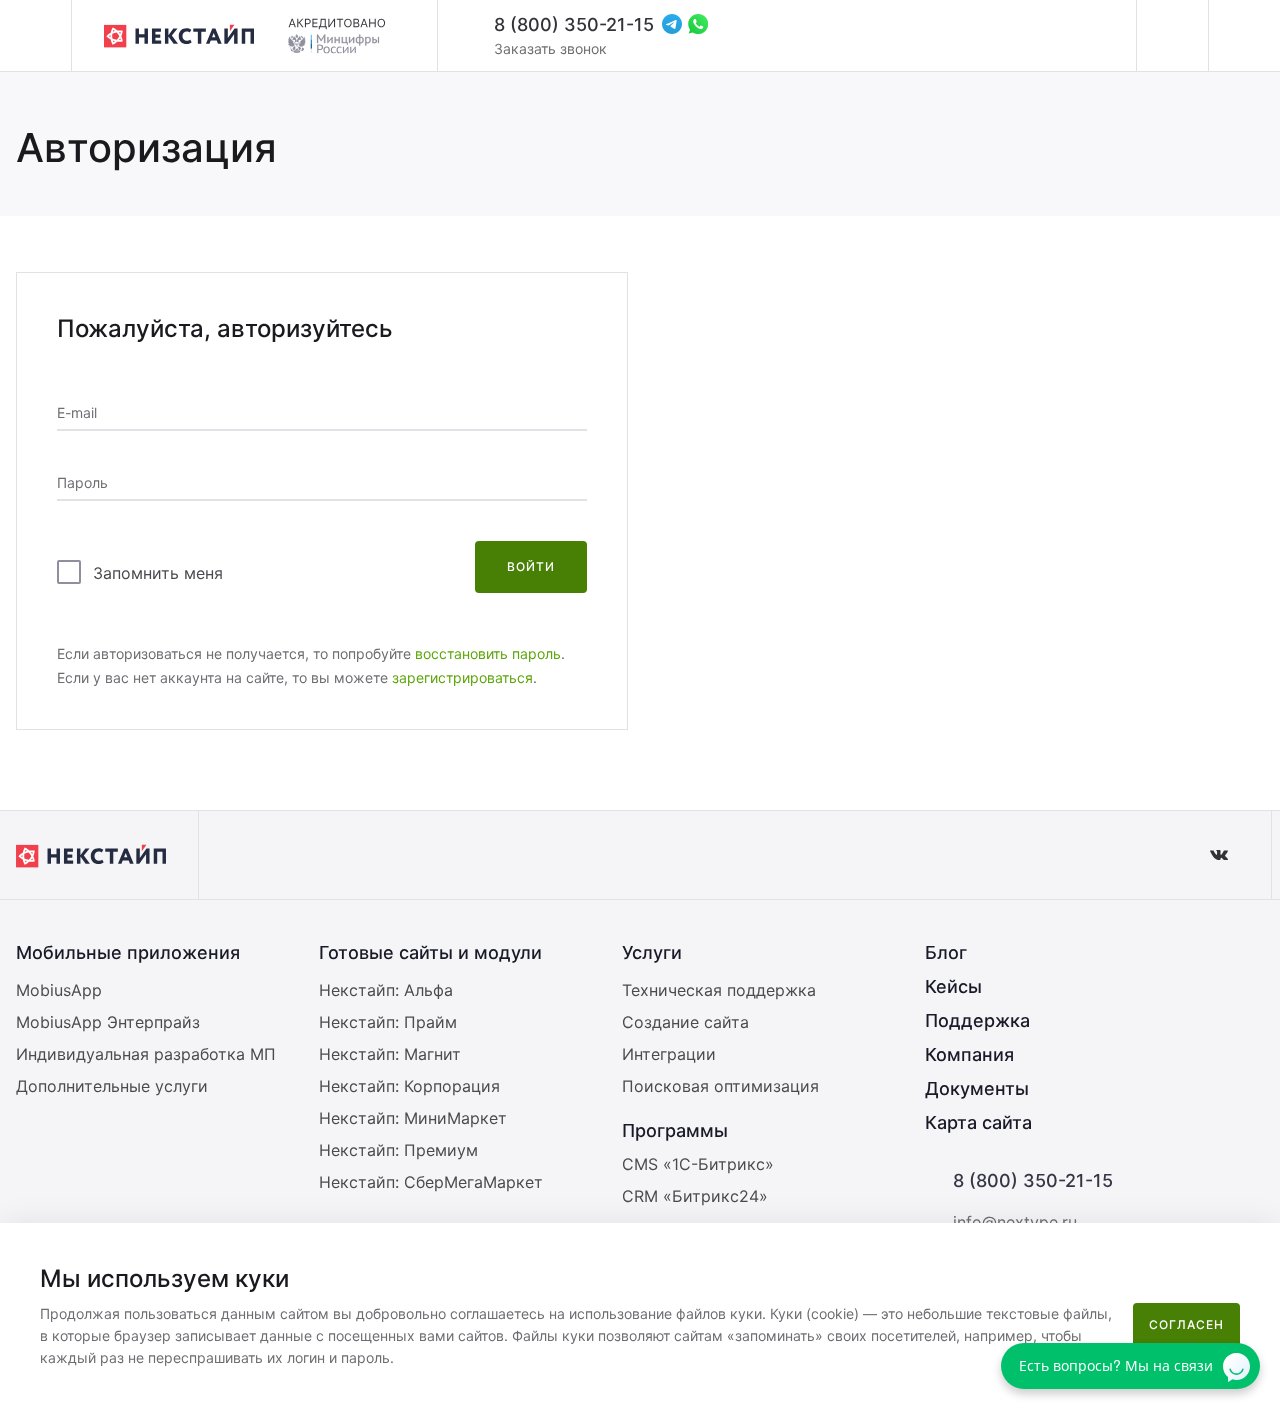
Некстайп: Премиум (398, 1150)
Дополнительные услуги (112, 1086)
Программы (675, 1130)
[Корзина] (1244, 36)
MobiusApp (59, 990)
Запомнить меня (158, 573)
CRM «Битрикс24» (695, 1196)
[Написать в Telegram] (672, 24)
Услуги (652, 952)
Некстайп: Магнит (390, 1054)
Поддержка (977, 1020)
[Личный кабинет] (1172, 36)
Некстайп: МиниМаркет (413, 1118)
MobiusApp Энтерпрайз (108, 1022)
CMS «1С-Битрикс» (698, 1164)
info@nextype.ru (1015, 1222)
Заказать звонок (550, 48)
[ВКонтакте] (1219, 855)
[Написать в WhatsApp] (698, 24)
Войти (531, 566)
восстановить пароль (488, 653)
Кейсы (953, 986)
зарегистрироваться (462, 677)
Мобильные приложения (128, 952)
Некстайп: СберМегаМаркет (431, 1182)
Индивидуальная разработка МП (146, 1054)
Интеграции (669, 1054)
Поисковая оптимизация (720, 1086)
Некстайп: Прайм (388, 1022)
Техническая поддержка (719, 990)
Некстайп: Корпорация (409, 1086)
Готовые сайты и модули (430, 952)
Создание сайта (685, 1022)
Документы (977, 1088)
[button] (1254, 1251)
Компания (969, 1054)
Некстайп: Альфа (386, 990)
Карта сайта (978, 1122)
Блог (946, 952)
